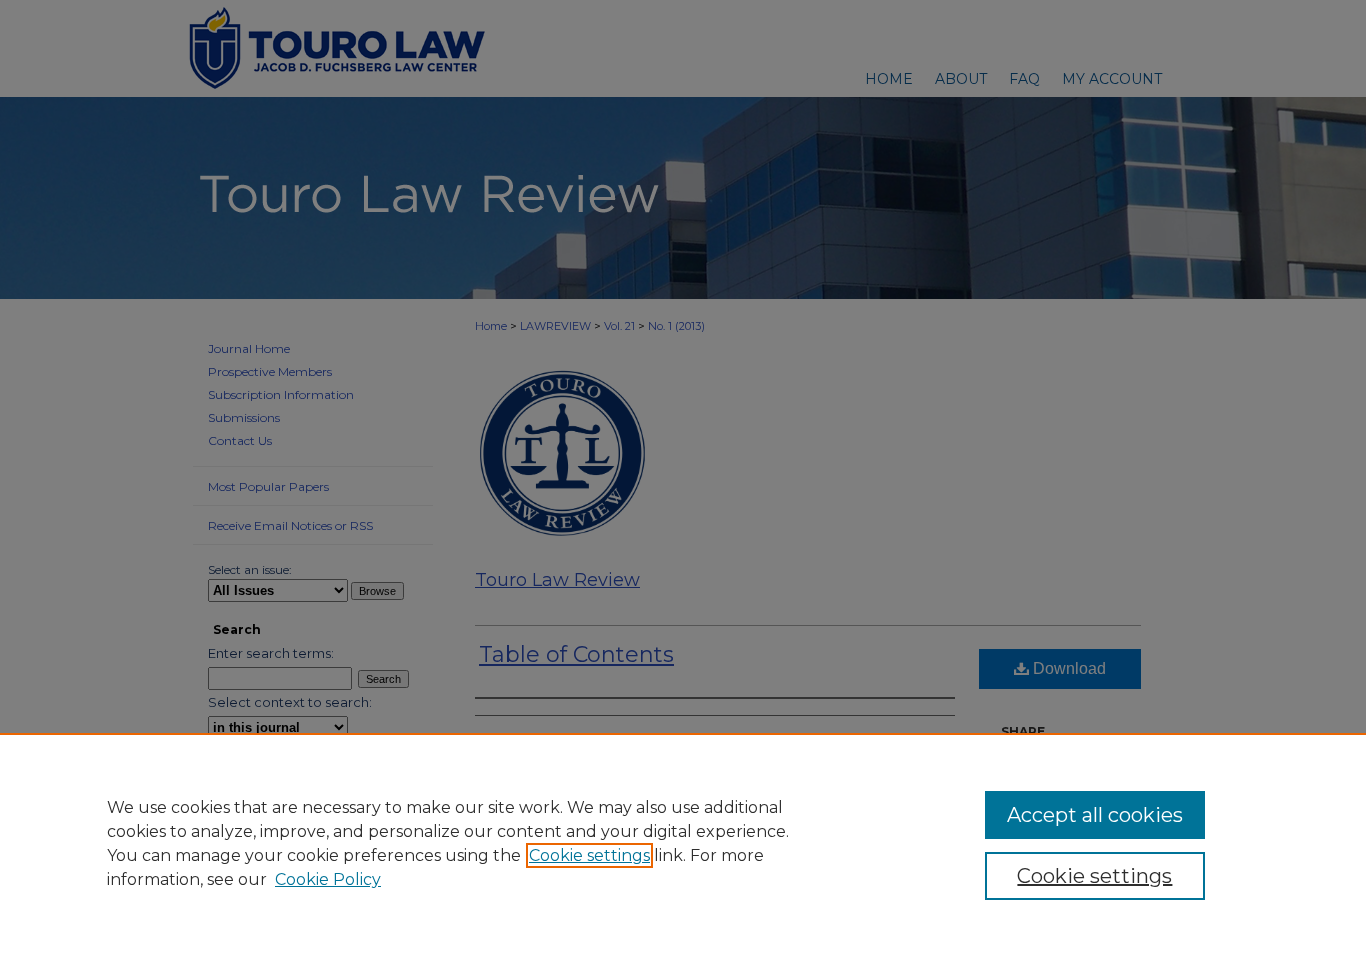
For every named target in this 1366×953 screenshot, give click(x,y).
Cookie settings (589, 855)
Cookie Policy (328, 879)
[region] (683, 843)
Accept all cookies (1095, 815)
